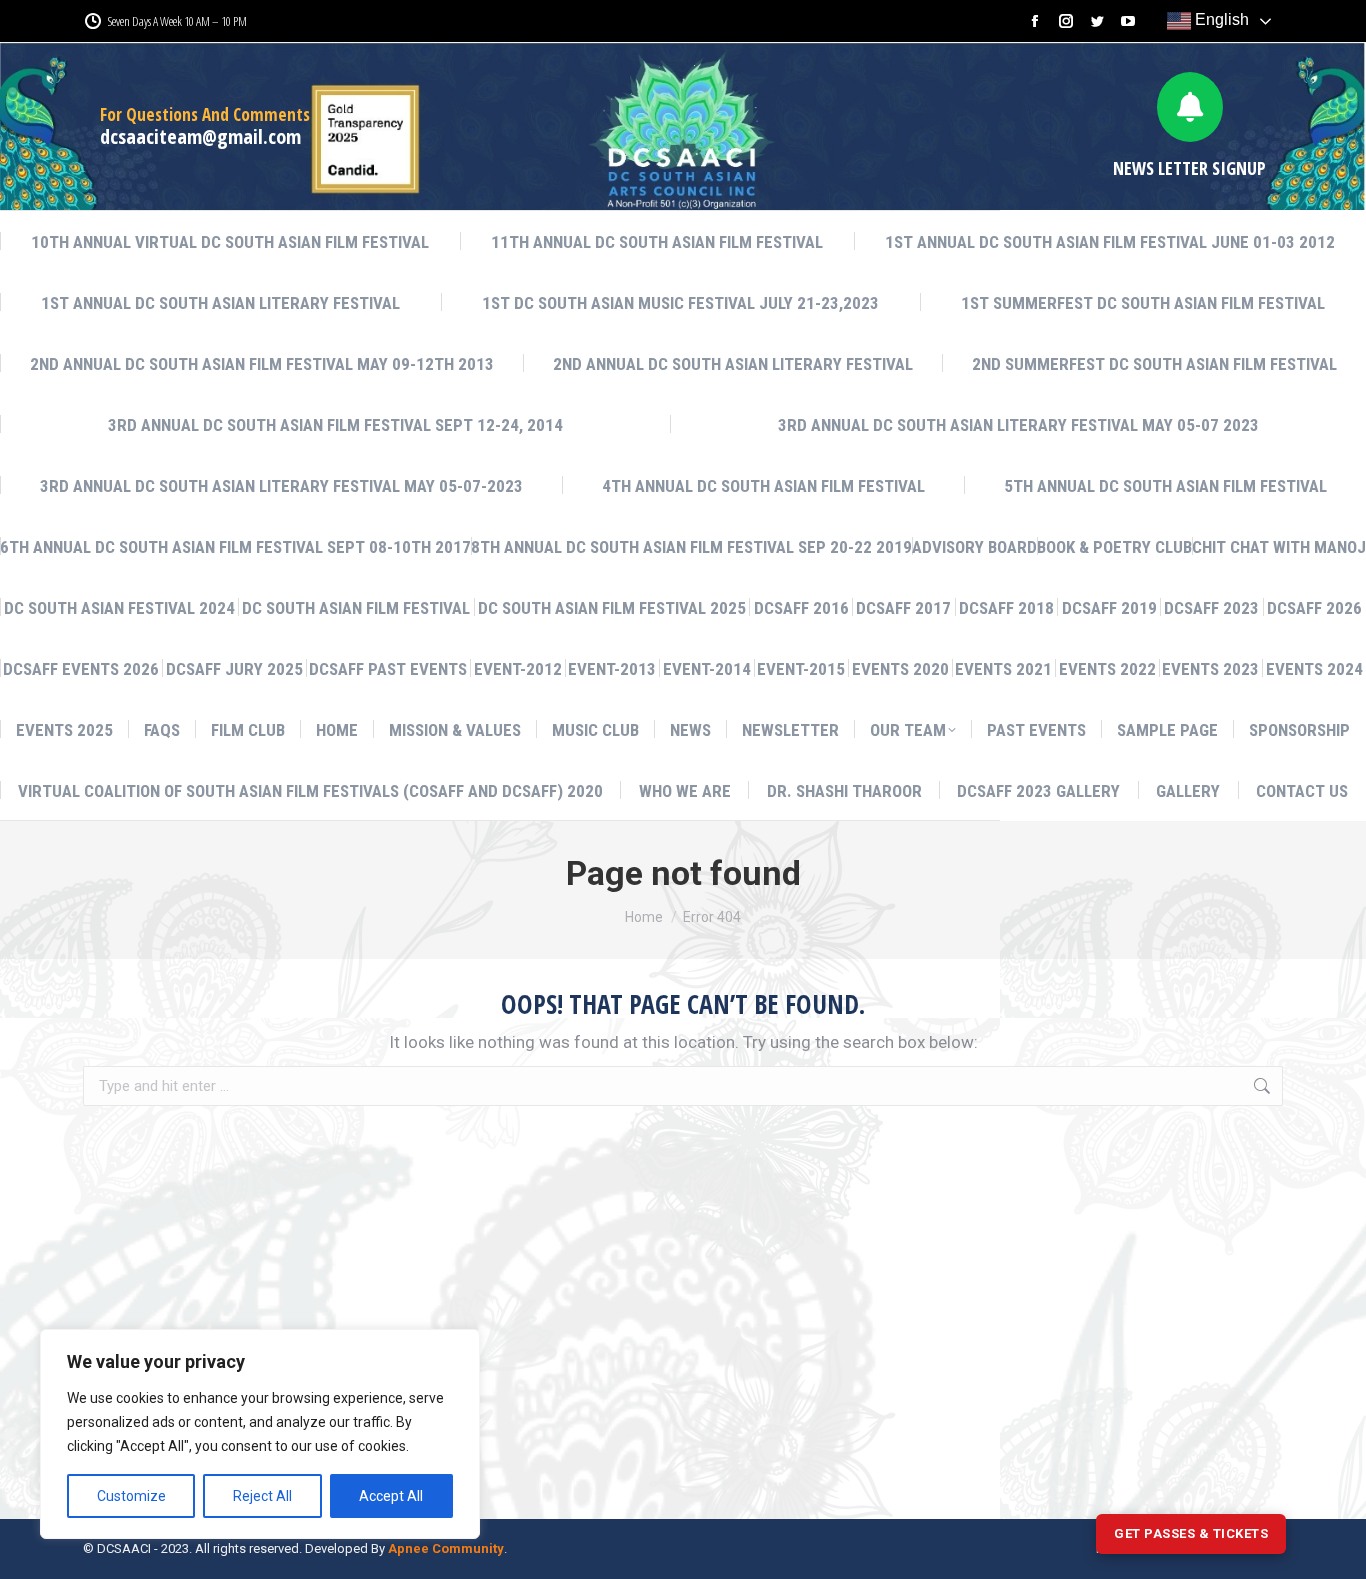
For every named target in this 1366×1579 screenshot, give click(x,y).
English (1220, 19)
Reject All (262, 1496)
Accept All (391, 1496)
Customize (131, 1496)
